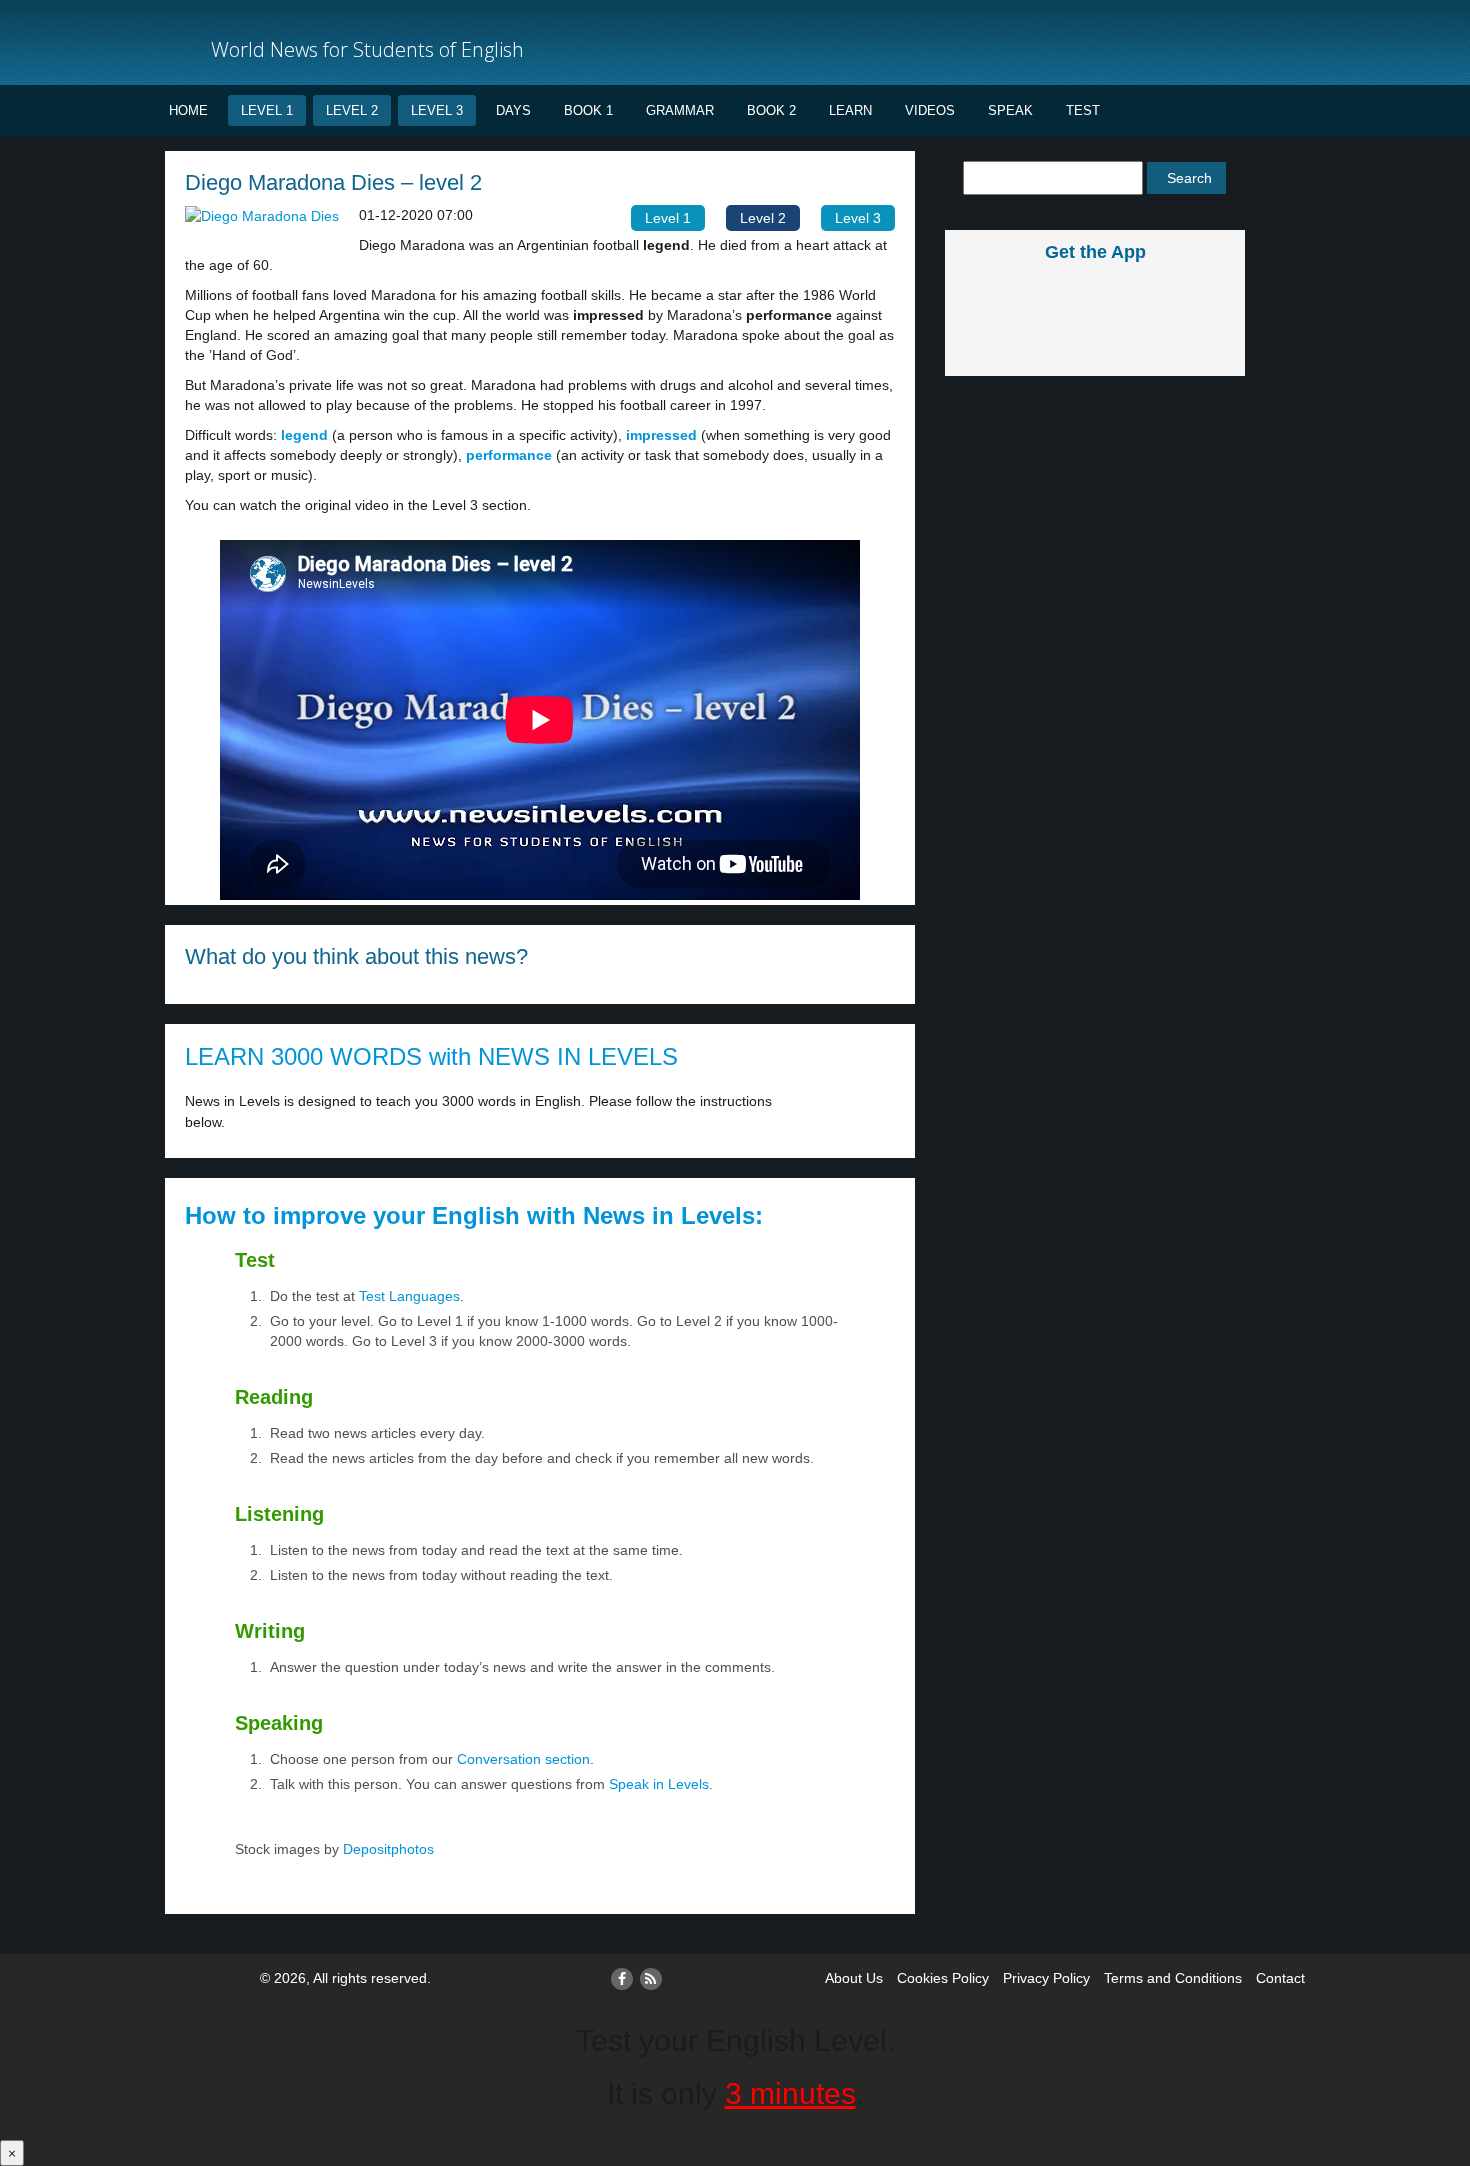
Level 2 (352, 110)
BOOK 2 (771, 110)
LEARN (850, 110)
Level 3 (437, 110)
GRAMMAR (680, 110)
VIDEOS (930, 110)
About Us (854, 1978)
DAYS (513, 110)
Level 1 (267, 110)
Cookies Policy (943, 1978)
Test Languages (409, 1296)
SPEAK (1010, 110)
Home (188, 110)
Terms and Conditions (1173, 1978)
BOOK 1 (588, 110)
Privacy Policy (1046, 1978)
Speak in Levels (659, 1784)
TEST (1083, 110)
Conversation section (523, 1759)
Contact (1280, 1978)
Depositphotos (386, 1849)
